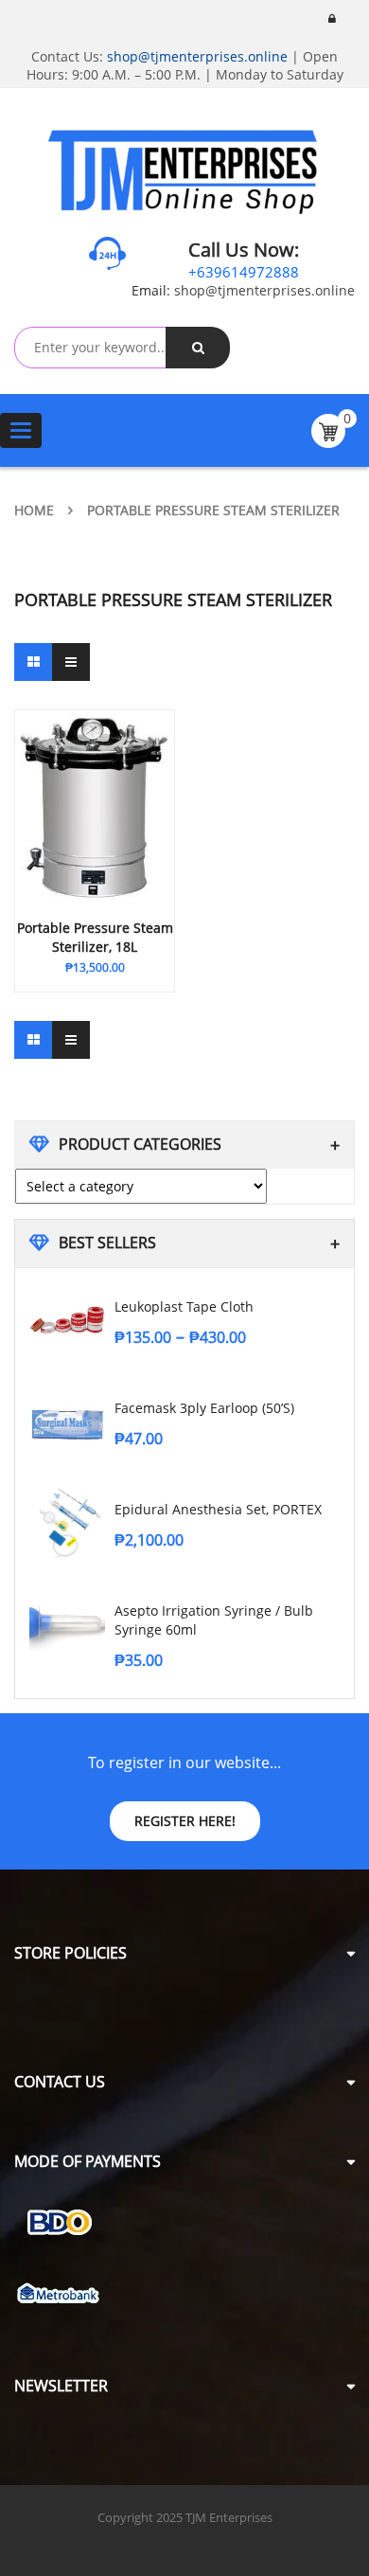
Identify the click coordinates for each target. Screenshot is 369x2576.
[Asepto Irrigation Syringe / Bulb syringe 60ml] (67, 1624)
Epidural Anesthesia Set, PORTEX (218, 1509)
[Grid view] (33, 662)
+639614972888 (244, 272)
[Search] (198, 348)
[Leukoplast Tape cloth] (67, 1320)
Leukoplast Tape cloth (184, 1306)
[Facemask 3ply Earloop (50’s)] (67, 1422)
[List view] (71, 662)
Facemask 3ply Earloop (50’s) (204, 1408)
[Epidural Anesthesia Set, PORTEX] (67, 1523)
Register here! (185, 1821)
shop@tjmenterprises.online (197, 56)
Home (34, 510)
